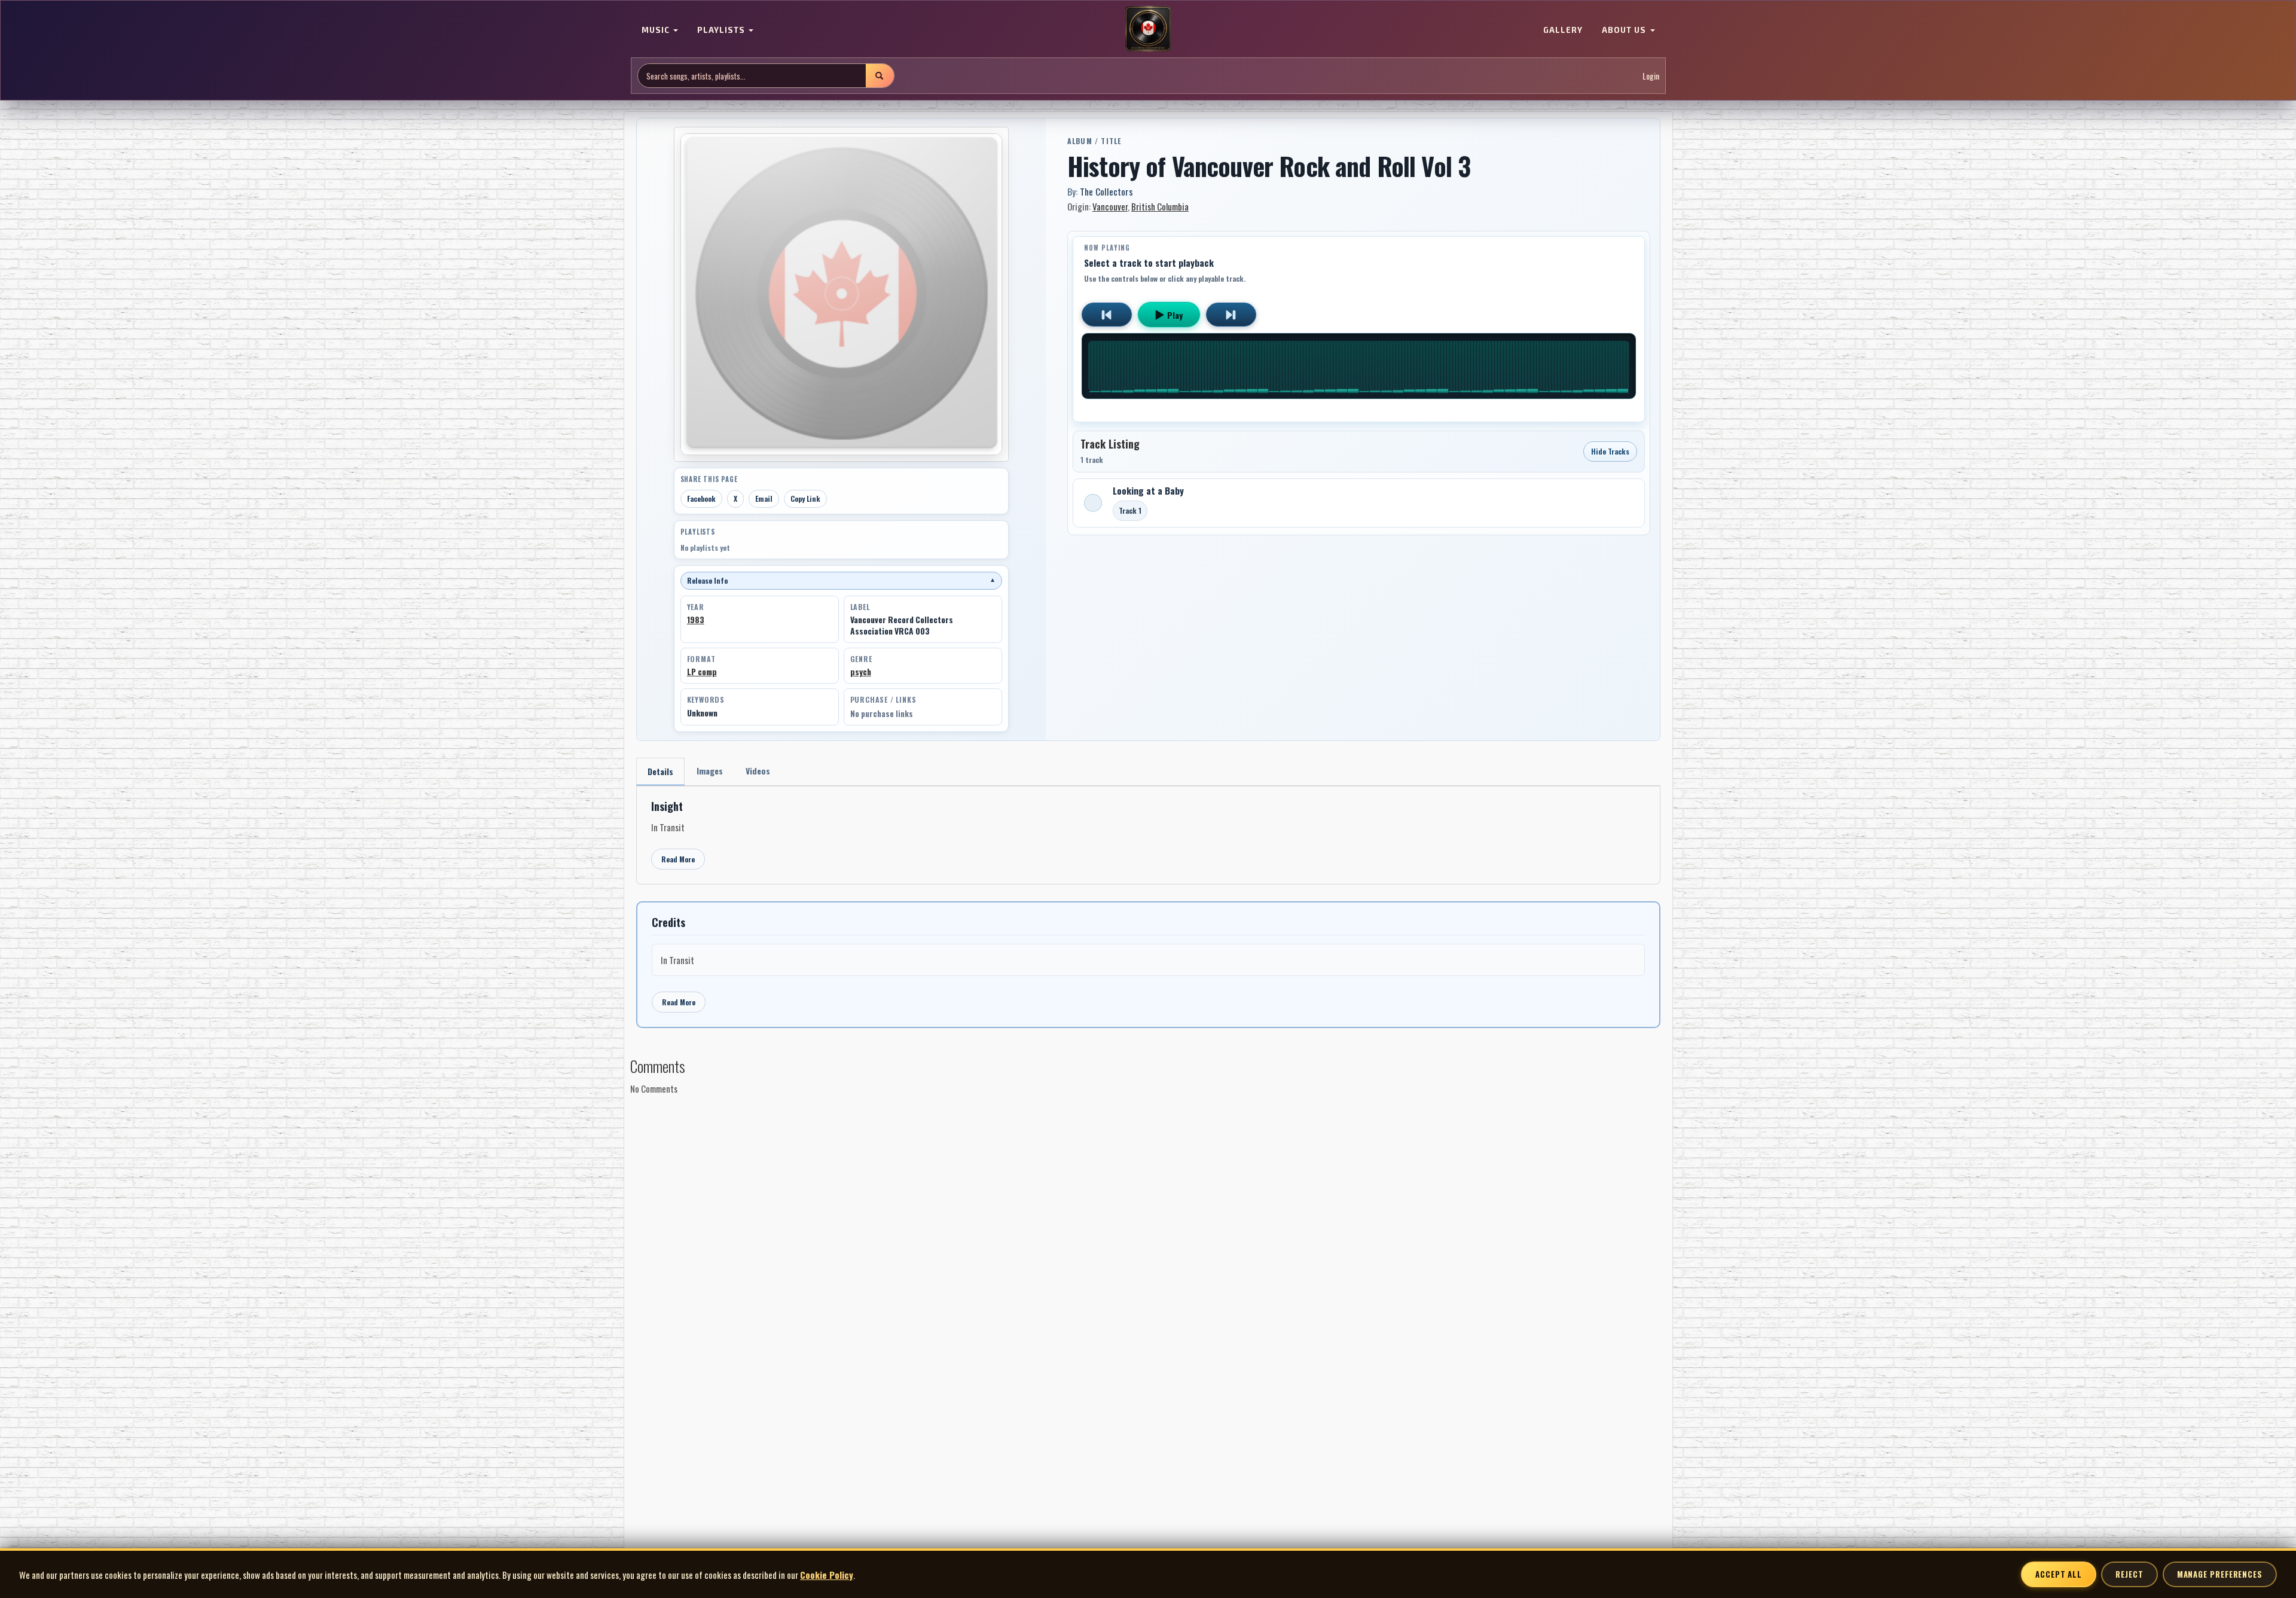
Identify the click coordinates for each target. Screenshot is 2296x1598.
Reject (2129, 1574)
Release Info (841, 580)
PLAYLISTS (722, 30)
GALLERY (1563, 30)
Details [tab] (660, 771)
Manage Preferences (2220, 1574)
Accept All (2059, 1574)
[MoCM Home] (1148, 29)
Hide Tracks (1610, 451)
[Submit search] (880, 76)
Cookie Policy (827, 1575)
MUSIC (657, 30)
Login (1651, 76)
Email (764, 498)
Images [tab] (710, 771)
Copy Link (805, 498)
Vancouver (1110, 206)
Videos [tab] (758, 771)
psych (861, 672)
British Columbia (1160, 206)
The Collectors (1106, 191)
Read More (678, 859)
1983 (696, 620)
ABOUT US (1625, 30)
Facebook (701, 498)
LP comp (702, 672)
